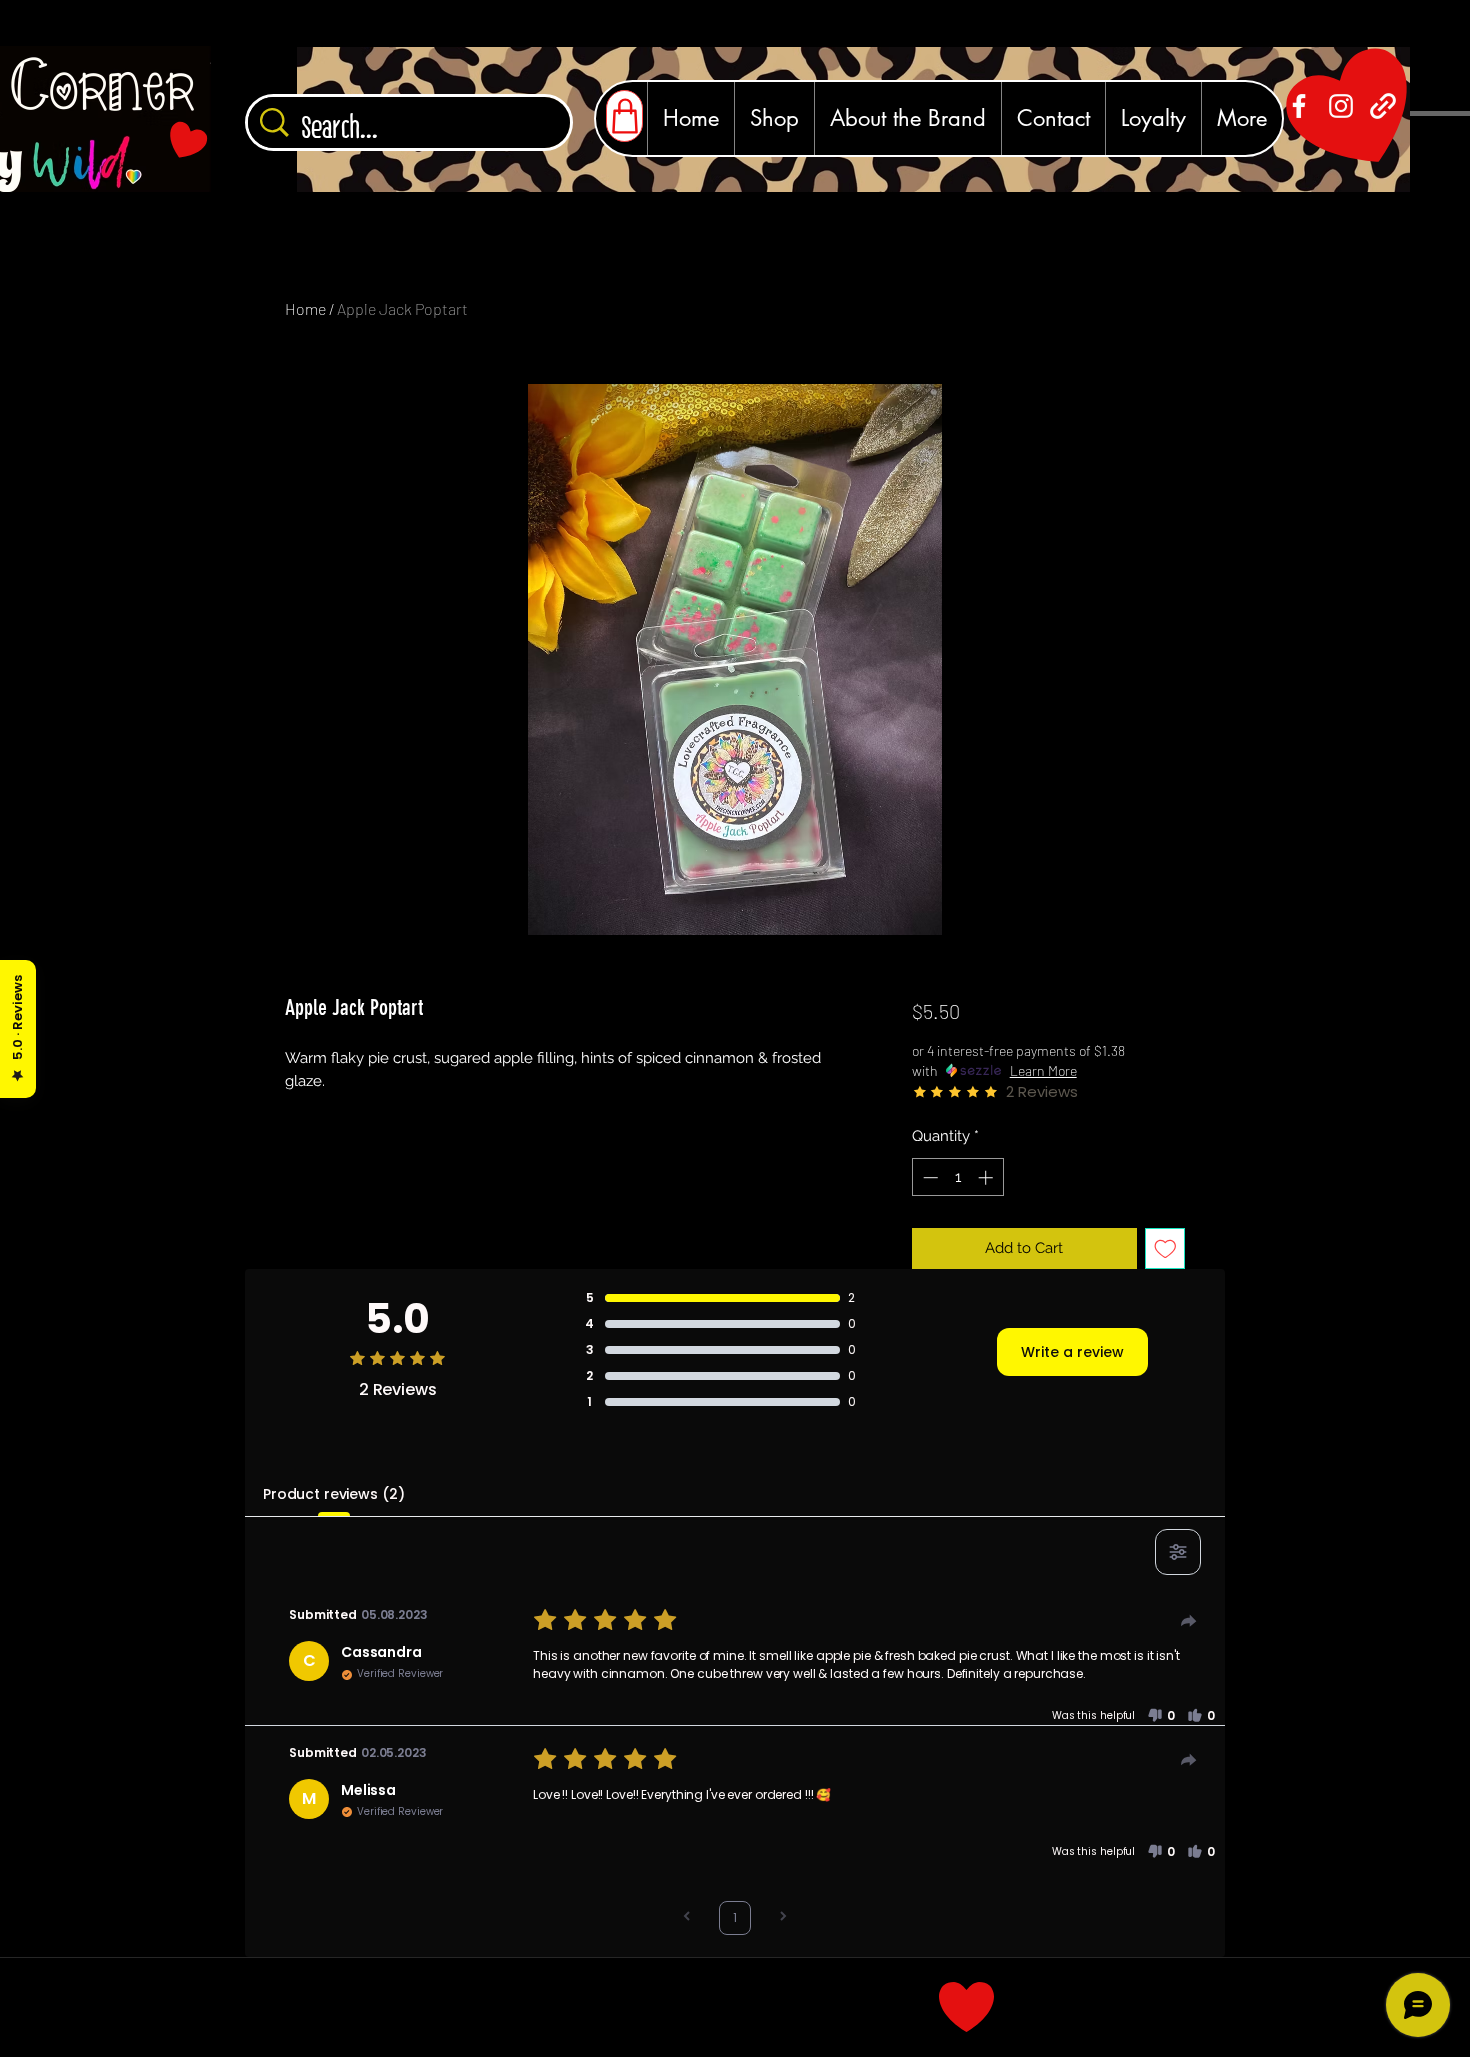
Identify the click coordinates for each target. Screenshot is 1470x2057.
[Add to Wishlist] (1165, 1248)
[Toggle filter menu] (1178, 1552)
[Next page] (783, 1918)
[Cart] (624, 116)
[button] (1161, 1716)
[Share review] (1189, 1621)
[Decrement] (928, 1177)
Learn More (1043, 1070)
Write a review (1072, 1352)
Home (305, 308)
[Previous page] (687, 1918)
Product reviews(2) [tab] (333, 1494)
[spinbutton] (957, 1177)
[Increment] (987, 1177)
